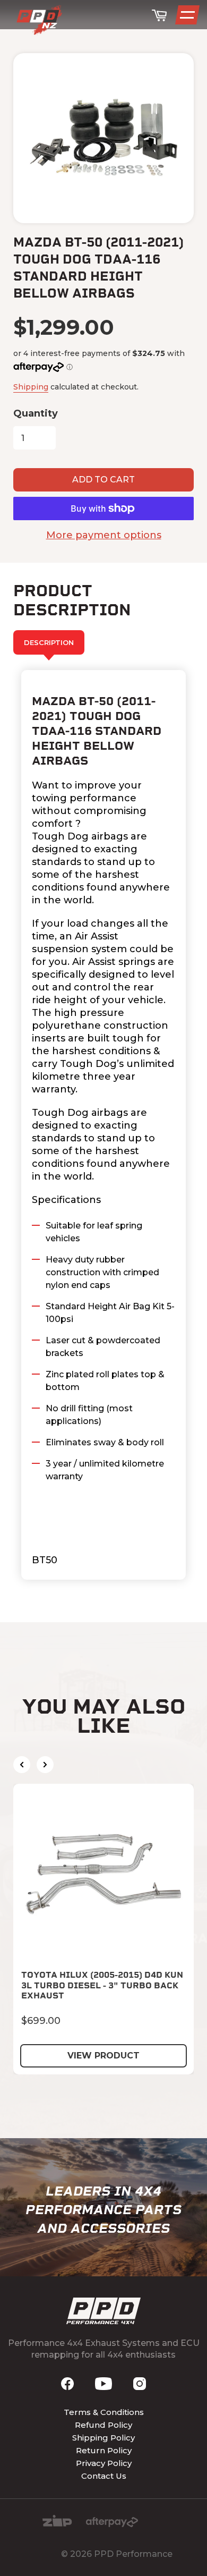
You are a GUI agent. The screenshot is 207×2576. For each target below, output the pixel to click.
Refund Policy (103, 2425)
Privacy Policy (104, 2463)
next (45, 1765)
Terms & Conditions (104, 2412)
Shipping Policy (103, 2438)
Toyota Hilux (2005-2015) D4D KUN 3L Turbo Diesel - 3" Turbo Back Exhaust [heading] (102, 1985)
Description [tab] (49, 642)
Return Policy (104, 2450)
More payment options (104, 535)
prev (22, 1765)
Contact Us (104, 2476)
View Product (103, 2056)
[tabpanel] (103, 1125)
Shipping (31, 387)
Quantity (36, 413)
